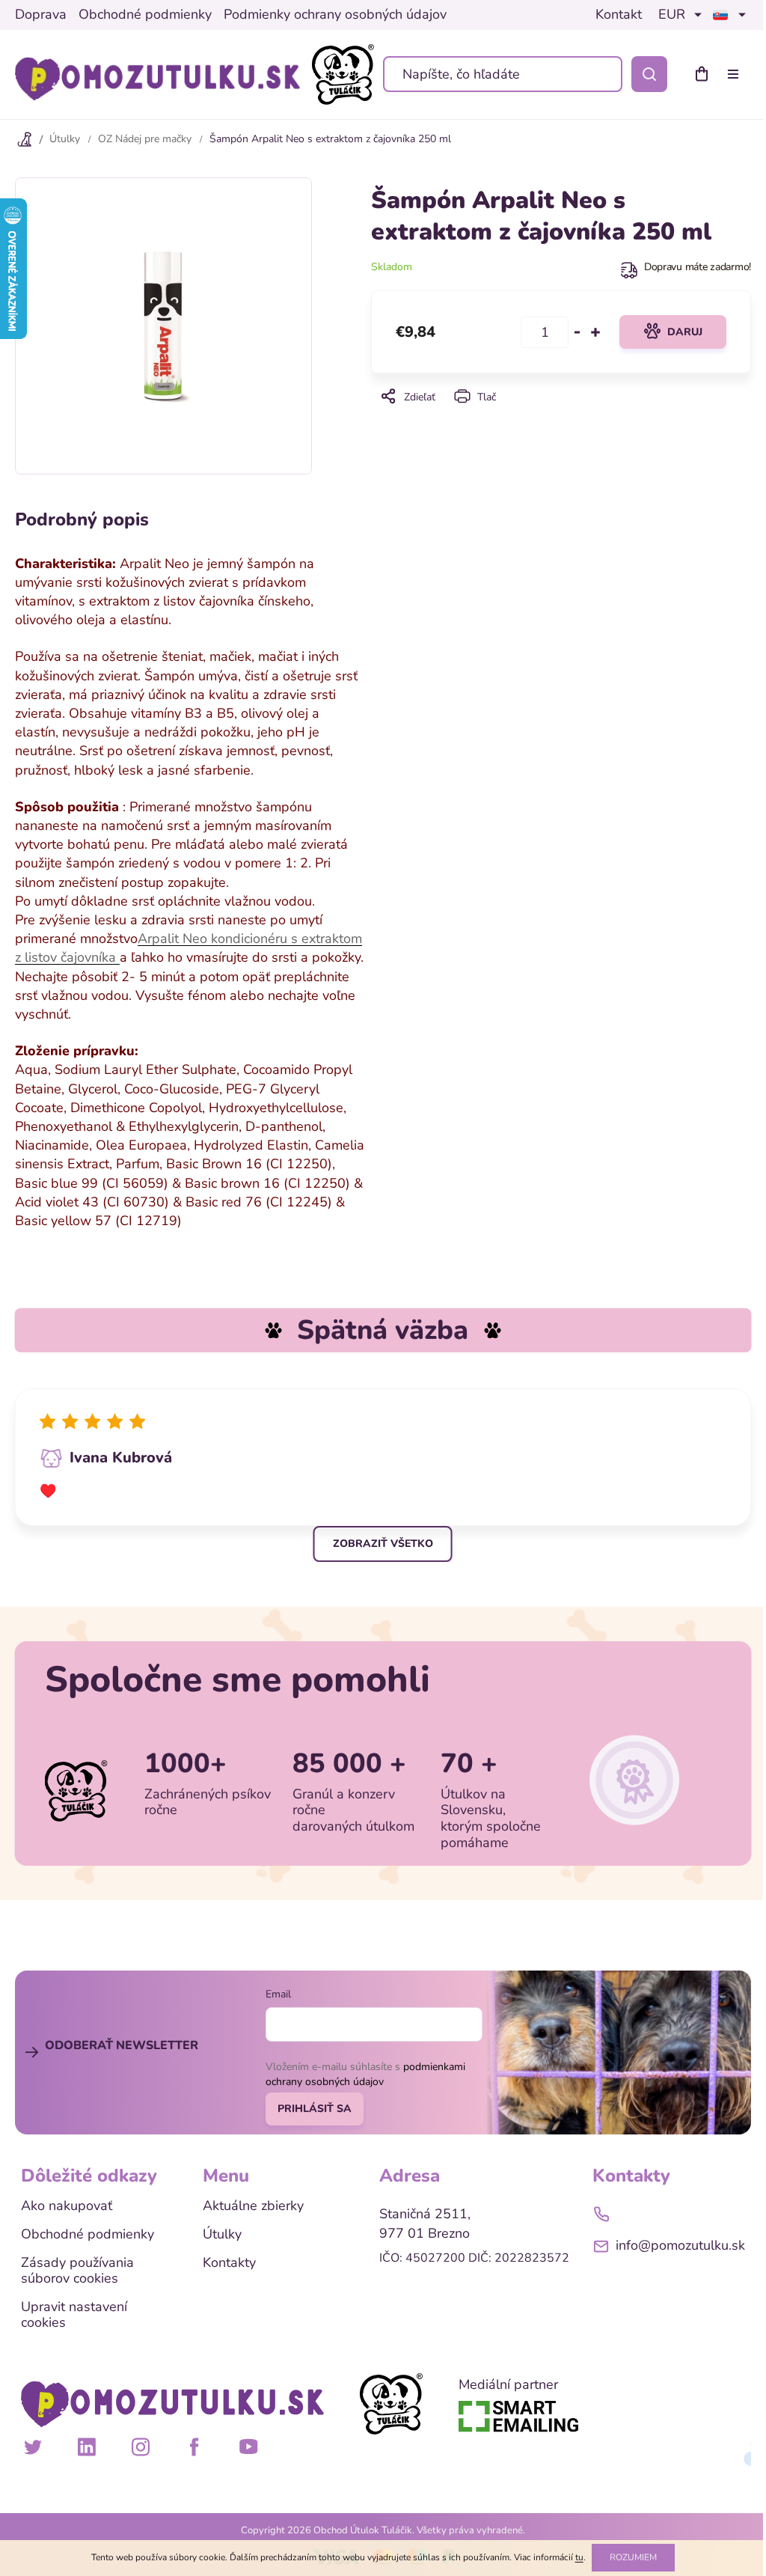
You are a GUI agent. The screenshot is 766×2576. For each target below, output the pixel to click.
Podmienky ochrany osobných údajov (335, 15)
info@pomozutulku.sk (680, 2245)
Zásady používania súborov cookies (77, 2271)
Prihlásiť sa (315, 2109)
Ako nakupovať (67, 2206)
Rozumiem (633, 2557)
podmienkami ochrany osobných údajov (365, 2074)
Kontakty (229, 2263)
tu (579, 2557)
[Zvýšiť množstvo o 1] (595, 332)
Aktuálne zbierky (253, 2206)
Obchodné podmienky (145, 15)
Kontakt (619, 15)
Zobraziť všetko (383, 1544)
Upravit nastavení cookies (74, 2315)
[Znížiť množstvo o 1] (577, 332)
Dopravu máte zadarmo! (698, 267)
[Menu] (736, 74)
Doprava (41, 15)
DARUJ (685, 332)
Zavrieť (561, 417)
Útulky (222, 2235)
